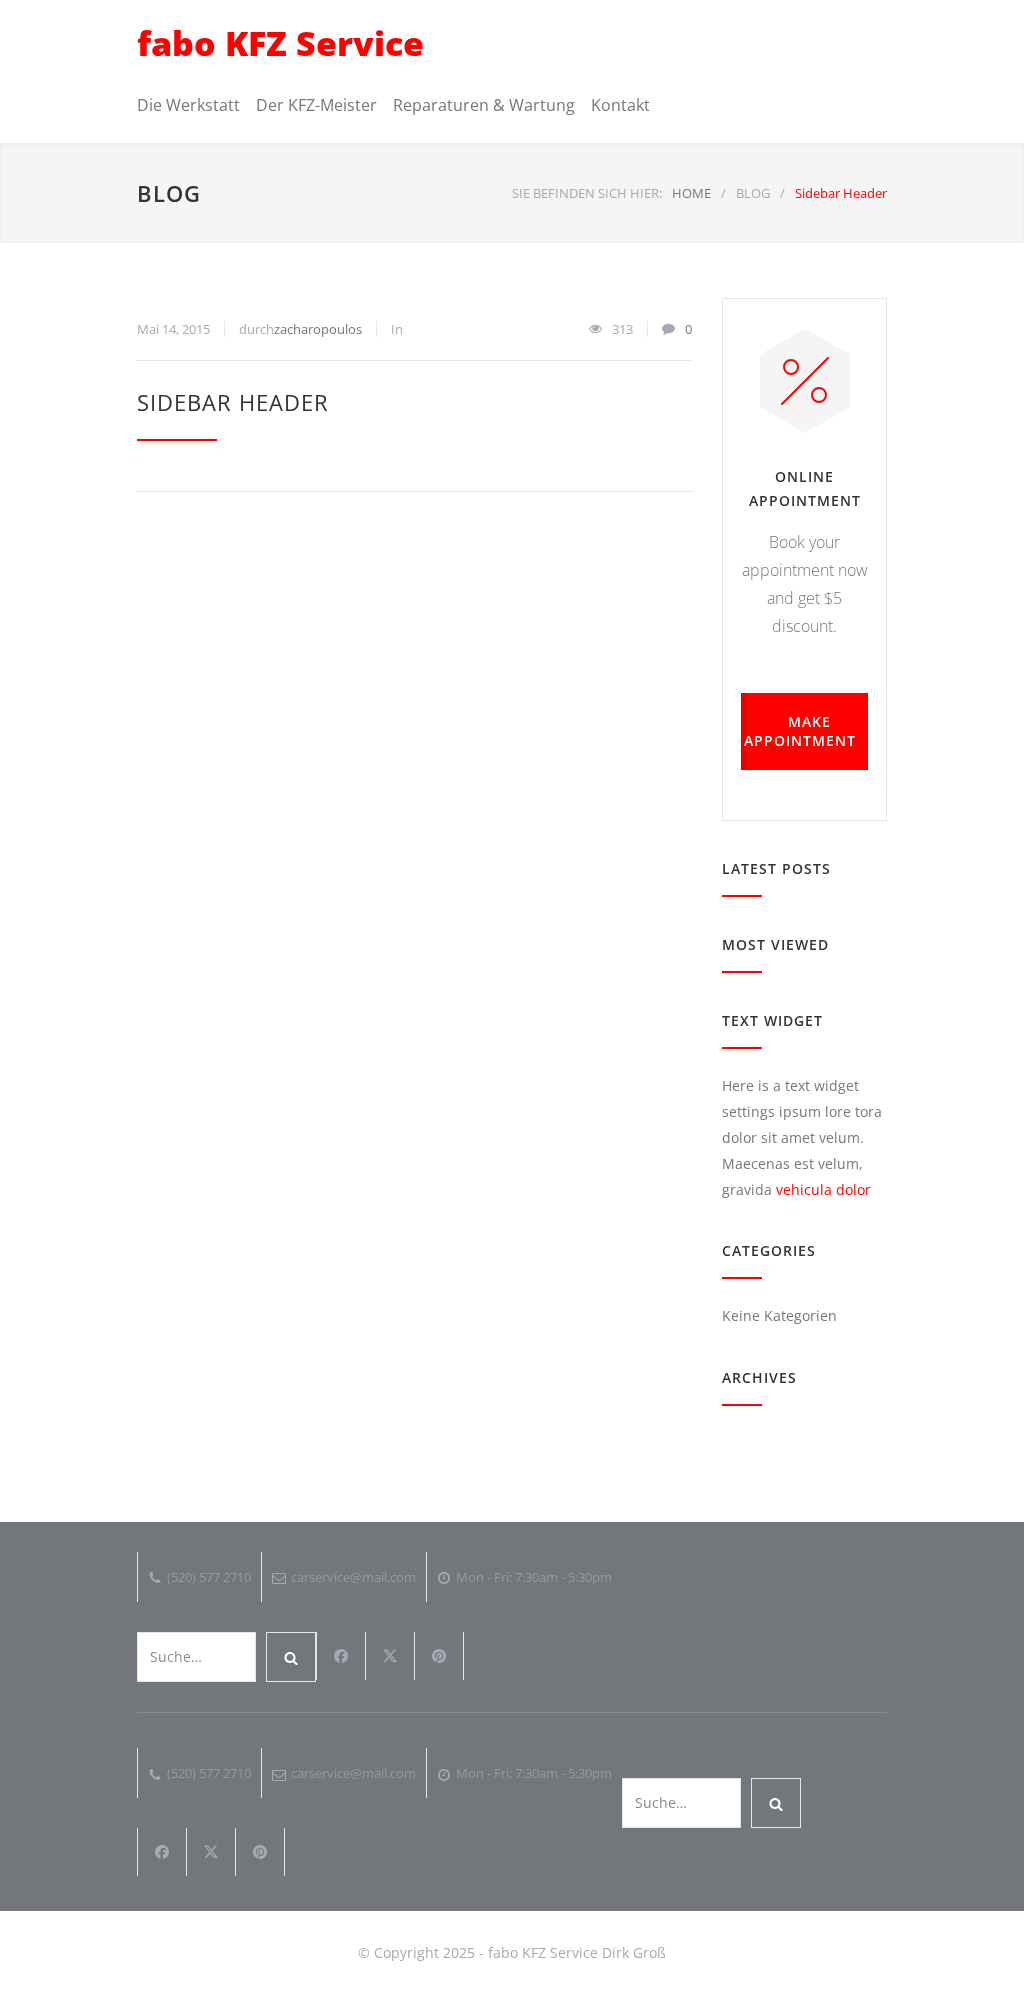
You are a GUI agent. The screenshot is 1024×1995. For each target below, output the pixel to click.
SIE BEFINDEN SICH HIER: (587, 193)
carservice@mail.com (353, 1577)
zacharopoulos (318, 329)
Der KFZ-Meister (316, 105)
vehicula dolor (823, 1189)
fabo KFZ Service (280, 43)
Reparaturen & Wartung (484, 105)
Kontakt (620, 105)
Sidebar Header (233, 402)
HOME (691, 193)
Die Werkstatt (188, 105)
